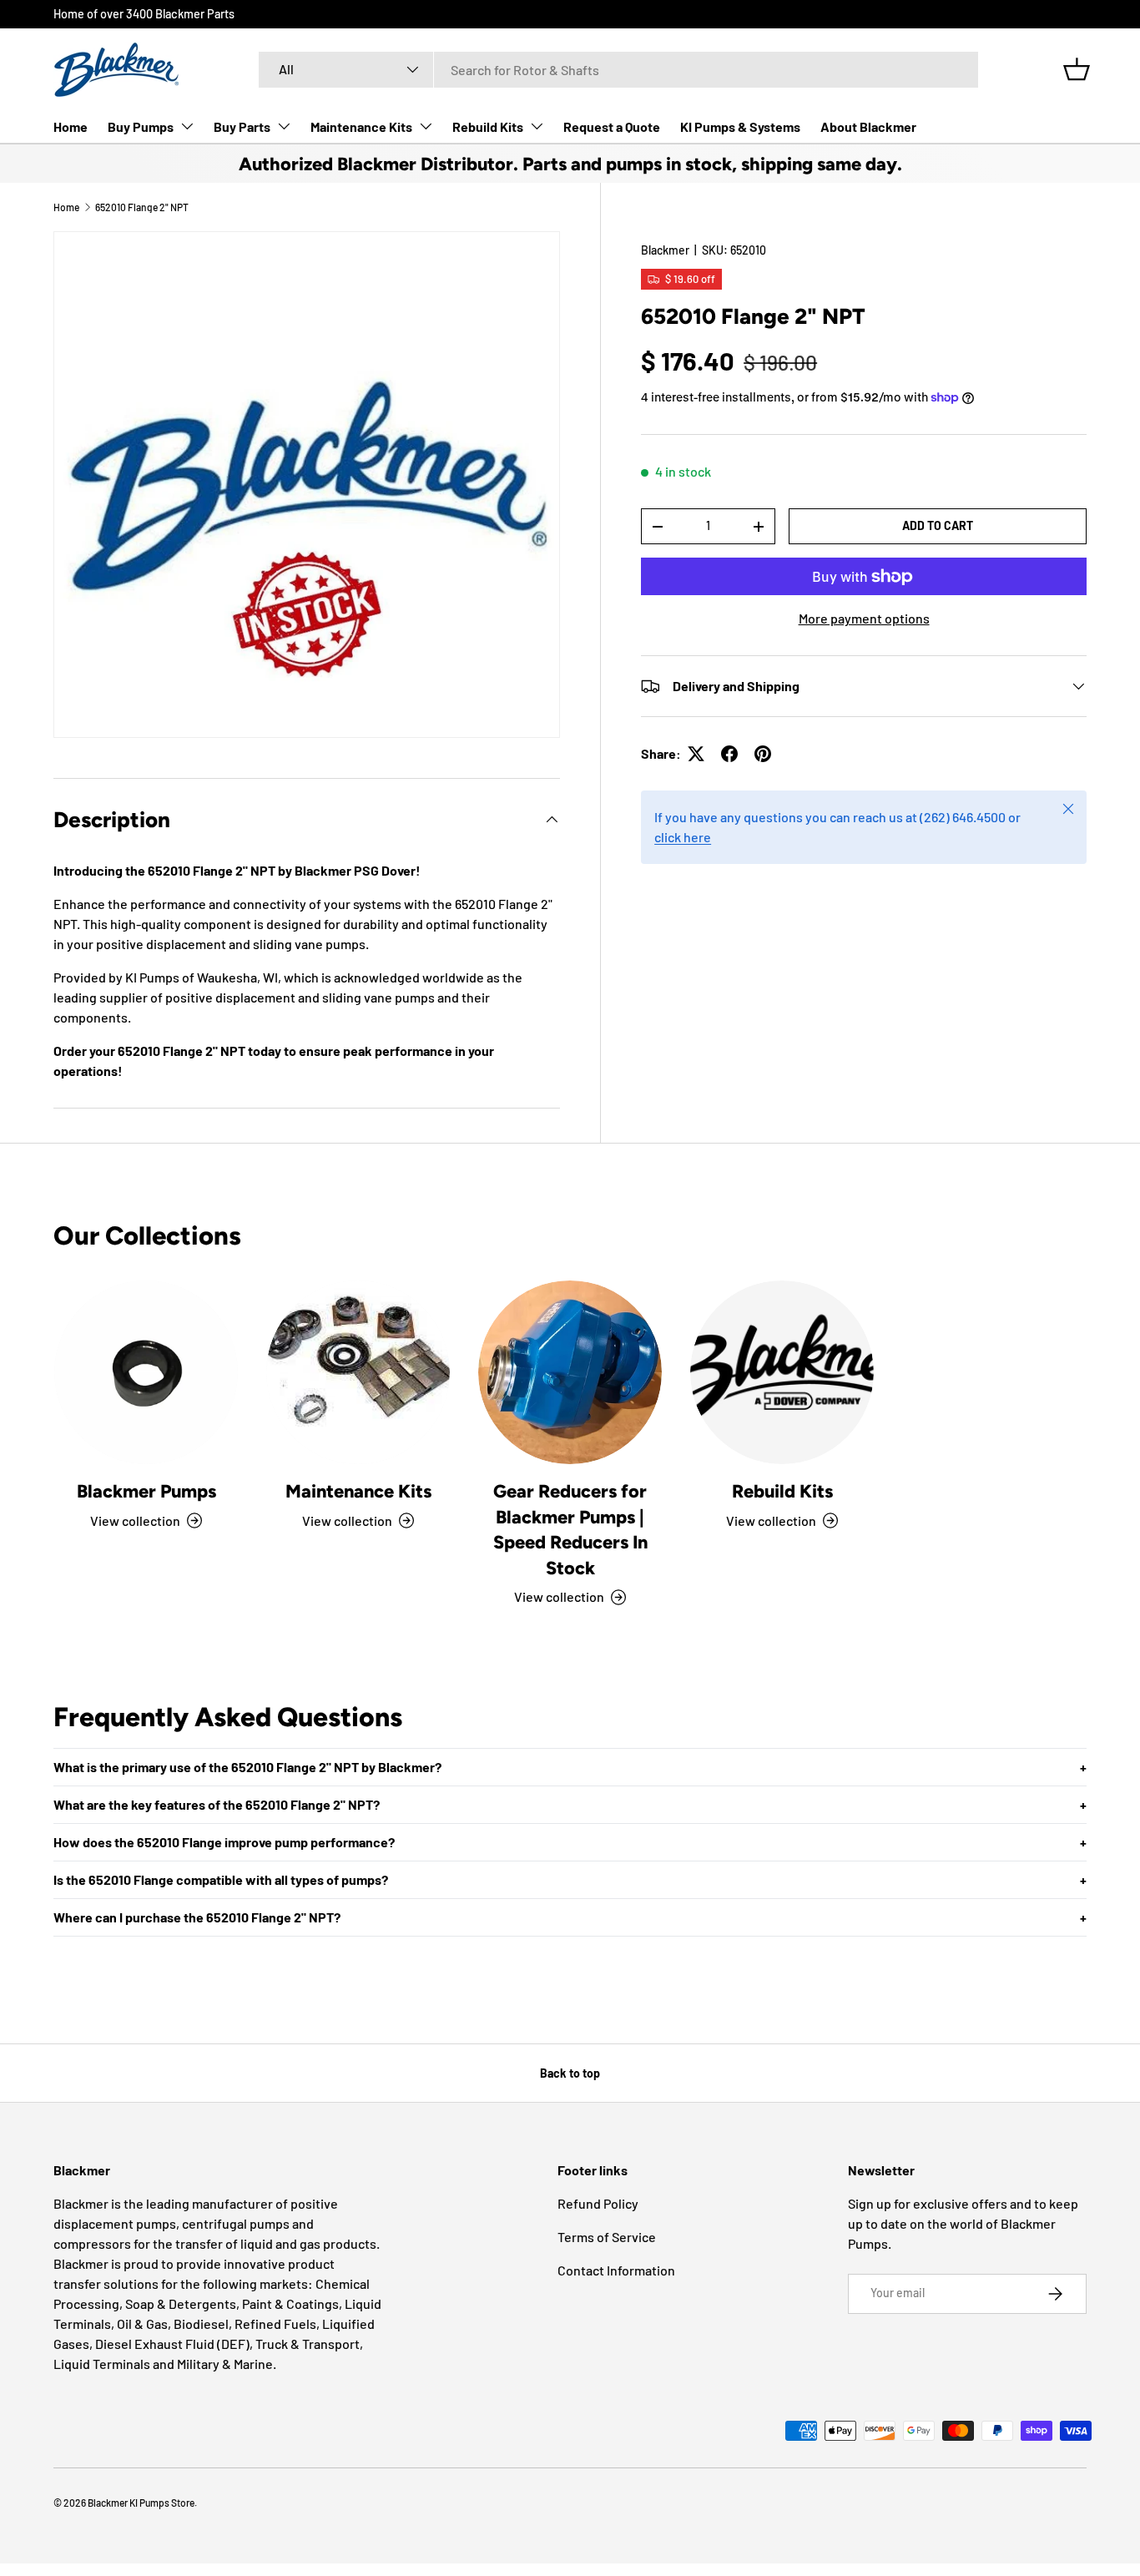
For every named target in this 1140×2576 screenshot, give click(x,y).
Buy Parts (242, 126)
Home (71, 126)
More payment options (864, 618)
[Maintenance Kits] (358, 1372)
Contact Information (616, 2270)
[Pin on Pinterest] (763, 754)
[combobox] (618, 70)
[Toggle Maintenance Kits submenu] (426, 126)
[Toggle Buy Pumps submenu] (187, 126)
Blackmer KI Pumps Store (141, 2503)
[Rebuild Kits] (782, 1372)
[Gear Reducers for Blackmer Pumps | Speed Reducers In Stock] (570, 1372)
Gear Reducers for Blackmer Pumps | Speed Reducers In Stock (570, 1529)
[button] (1077, 69)
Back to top (570, 2073)
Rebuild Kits (488, 126)
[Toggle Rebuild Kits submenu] (537, 126)
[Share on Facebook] (729, 754)
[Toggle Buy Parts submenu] (284, 126)
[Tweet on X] (696, 754)
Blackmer (665, 250)
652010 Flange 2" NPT (142, 207)
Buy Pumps (141, 126)
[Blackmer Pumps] (146, 1372)
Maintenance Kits (361, 126)
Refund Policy (598, 2203)
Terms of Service (607, 2237)
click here (683, 837)
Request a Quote (612, 126)
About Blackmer (868, 126)
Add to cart (938, 525)
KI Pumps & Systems (740, 126)
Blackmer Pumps (146, 1491)
